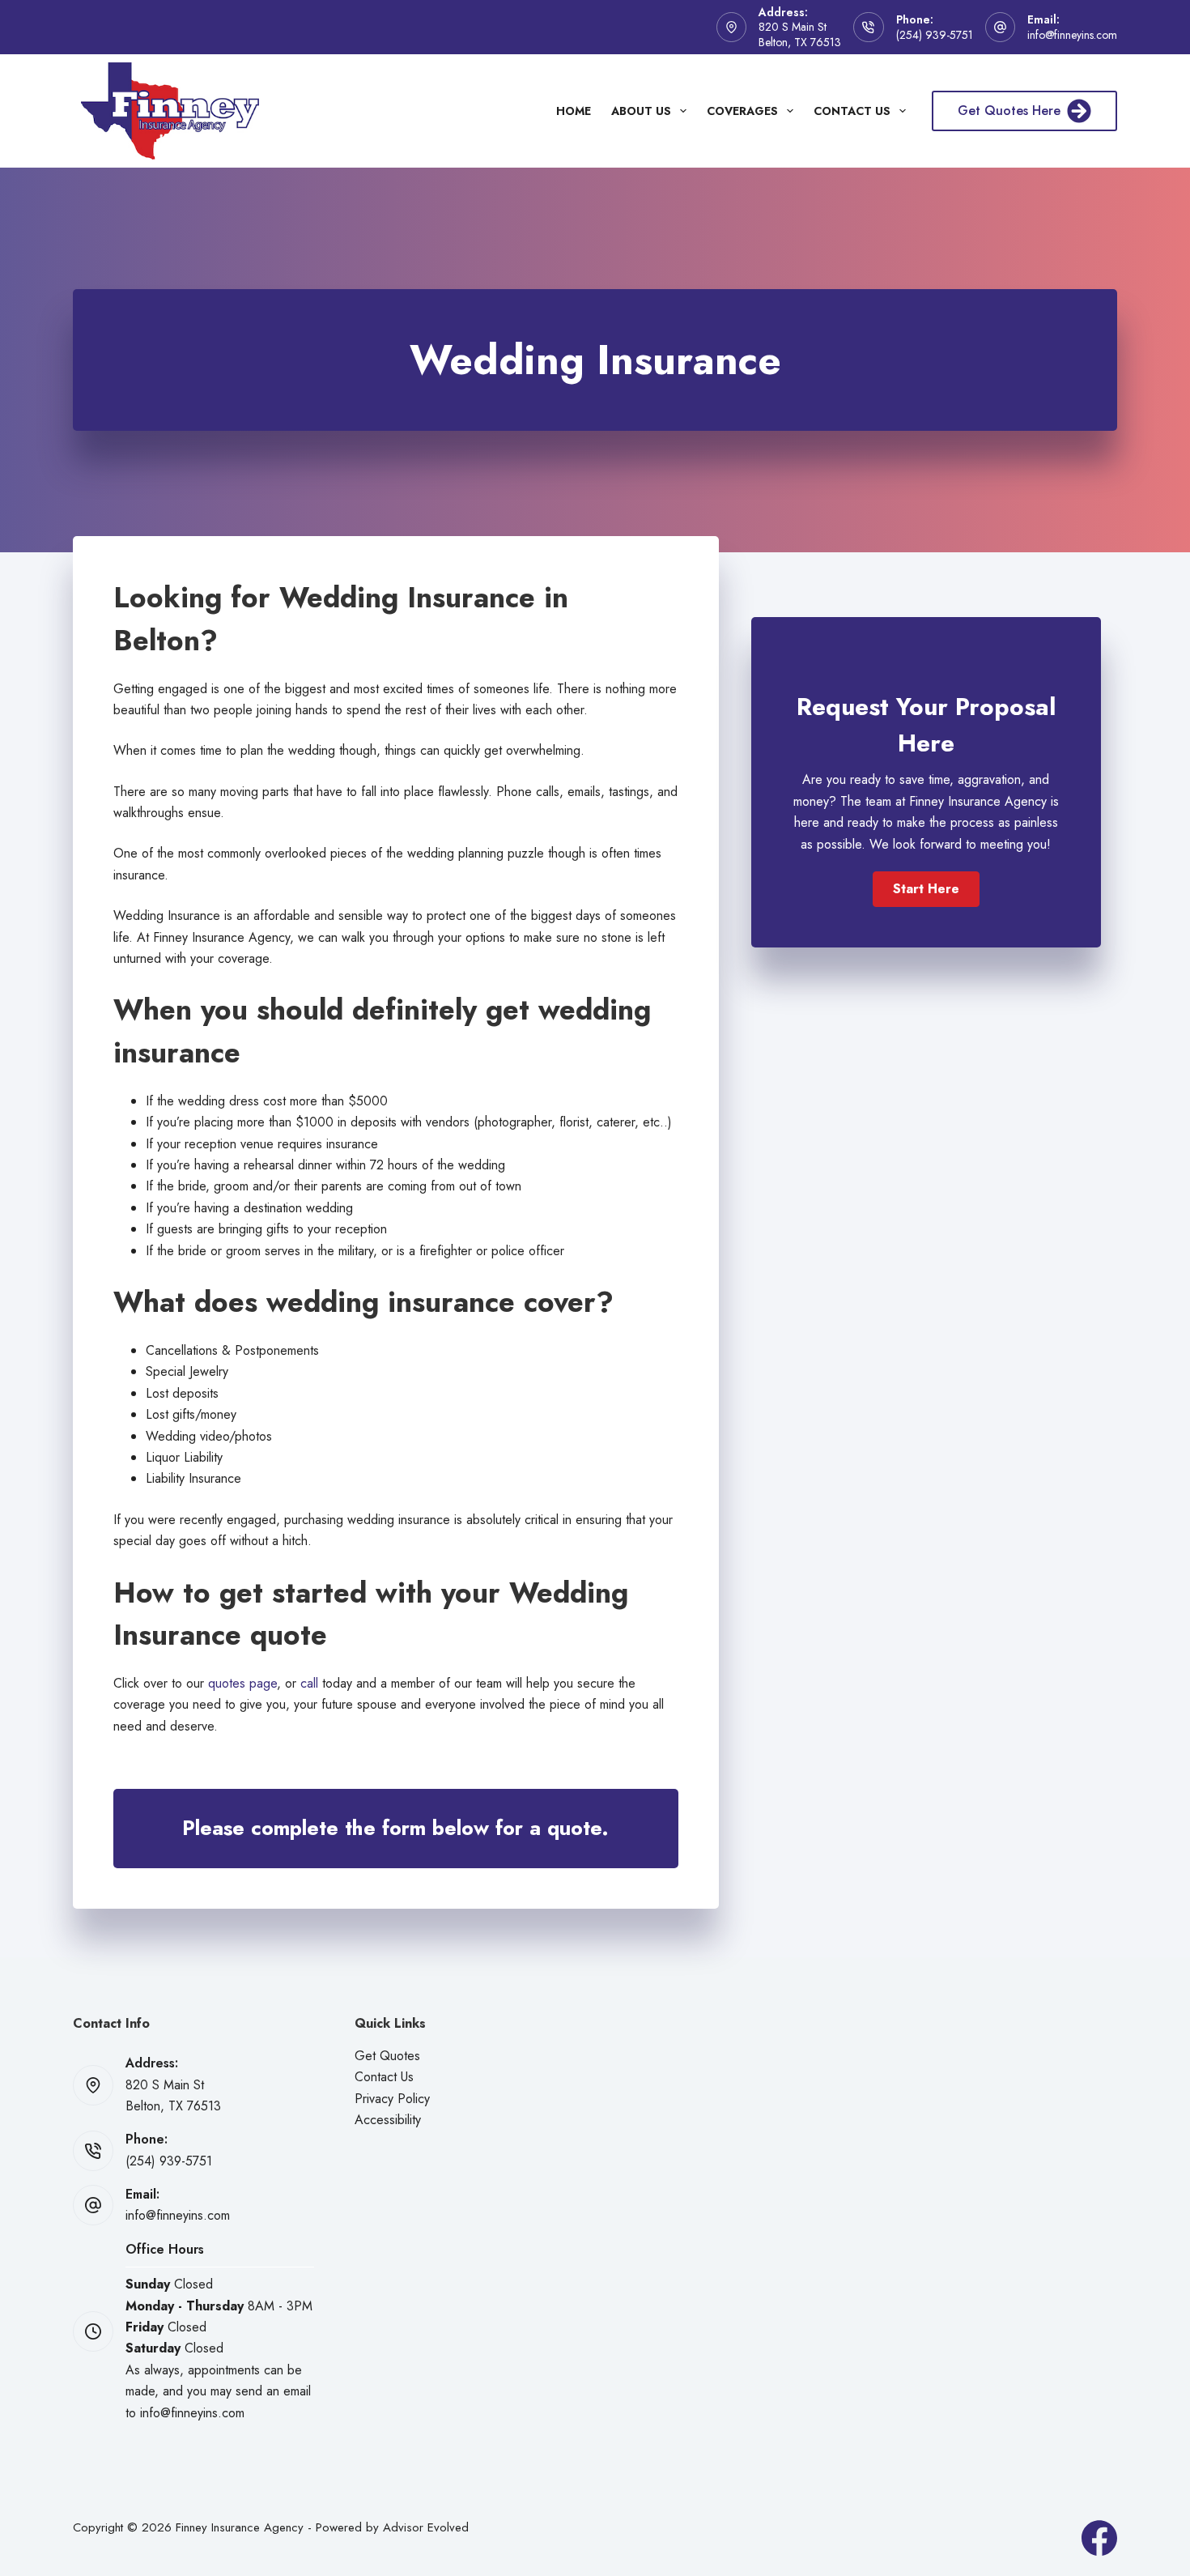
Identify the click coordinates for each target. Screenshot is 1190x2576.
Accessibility (388, 2120)
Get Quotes (387, 2056)
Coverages (742, 111)
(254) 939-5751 (935, 35)
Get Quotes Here (1009, 111)
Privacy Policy (392, 2099)
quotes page (242, 1683)
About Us (641, 111)
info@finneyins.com (1072, 35)
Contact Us (852, 111)
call (309, 1683)
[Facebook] (1099, 2538)
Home (574, 111)
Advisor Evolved (426, 2527)
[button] (926, 889)
